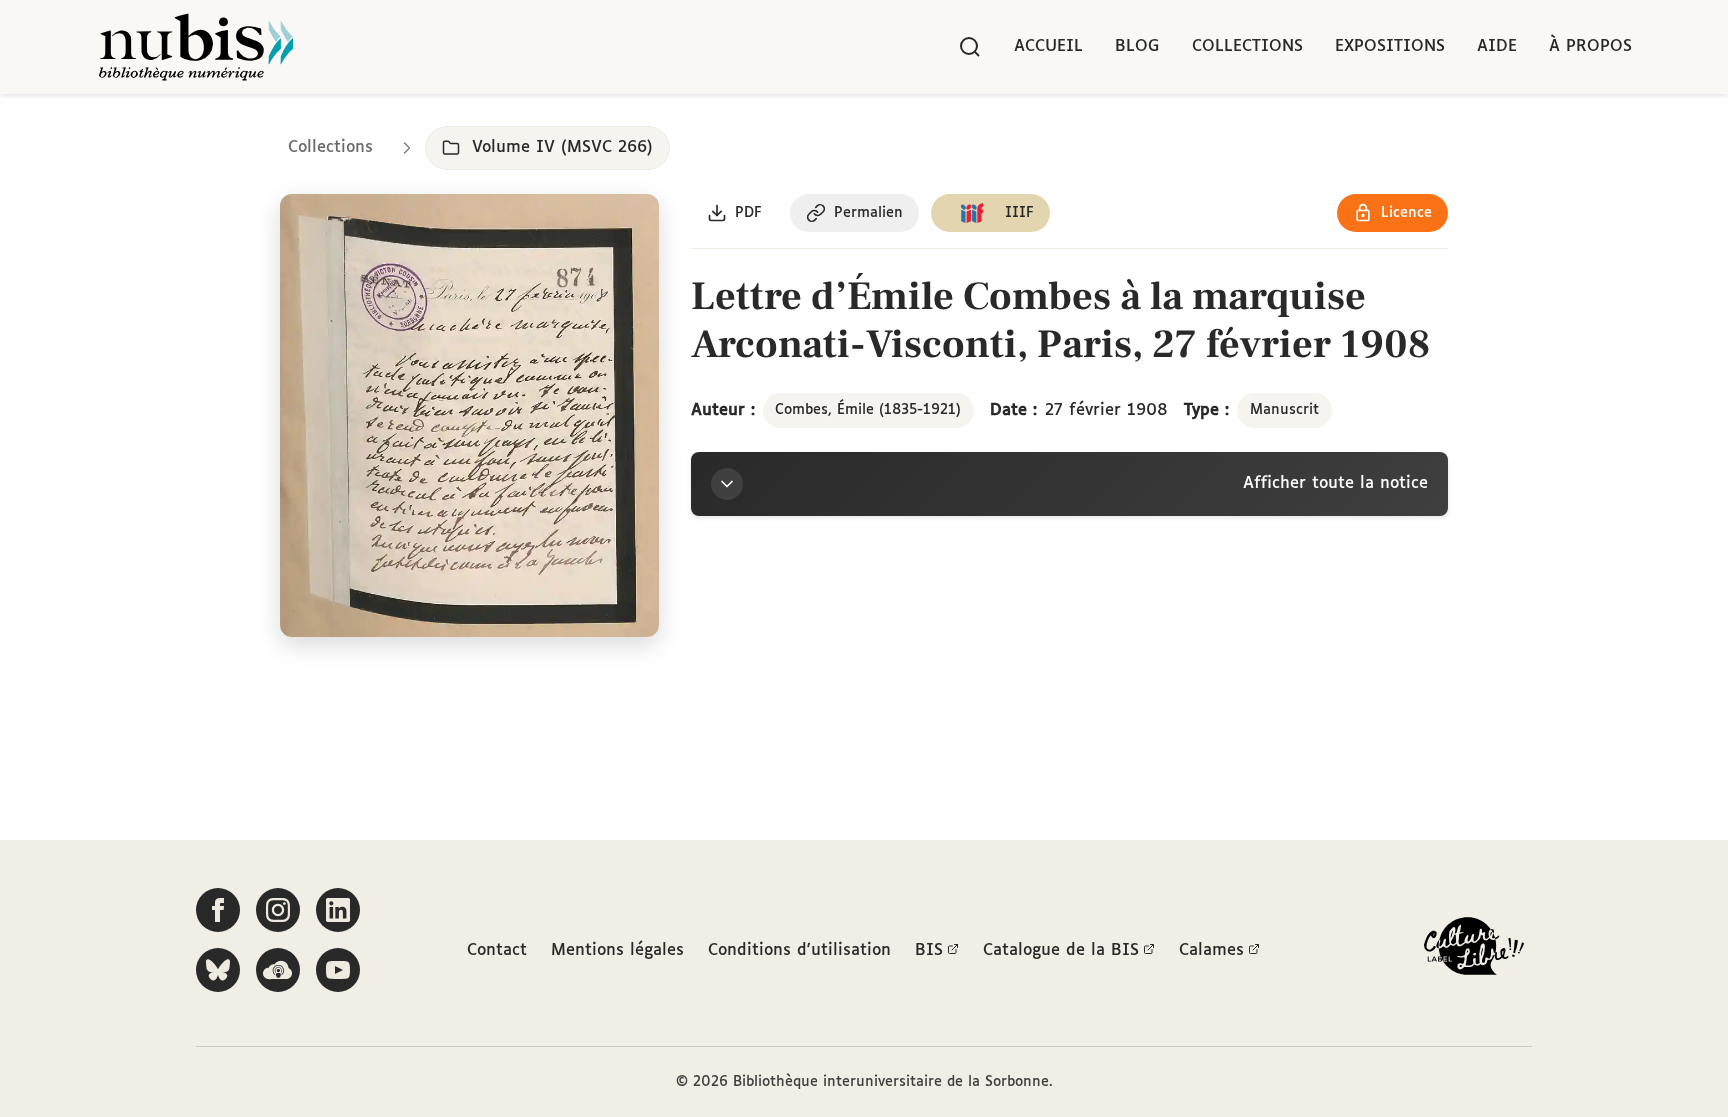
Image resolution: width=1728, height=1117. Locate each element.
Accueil (1048, 46)
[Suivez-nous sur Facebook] (218, 910)
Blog (1137, 46)
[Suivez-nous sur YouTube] (338, 970)
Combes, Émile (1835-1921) (868, 410)
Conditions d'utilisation (799, 950)
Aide (1497, 46)
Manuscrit (1284, 410)
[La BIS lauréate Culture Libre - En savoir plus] (1474, 950)
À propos (1590, 46)
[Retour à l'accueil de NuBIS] (196, 47)
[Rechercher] (970, 47)
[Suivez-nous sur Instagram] (278, 910)
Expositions (1390, 46)
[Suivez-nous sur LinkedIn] (338, 910)
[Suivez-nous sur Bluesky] (218, 970)
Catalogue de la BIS (1061, 950)
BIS (929, 950)
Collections (1247, 46)
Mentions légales (617, 950)
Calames (1211, 950)
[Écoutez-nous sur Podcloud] (278, 970)
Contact (497, 950)
